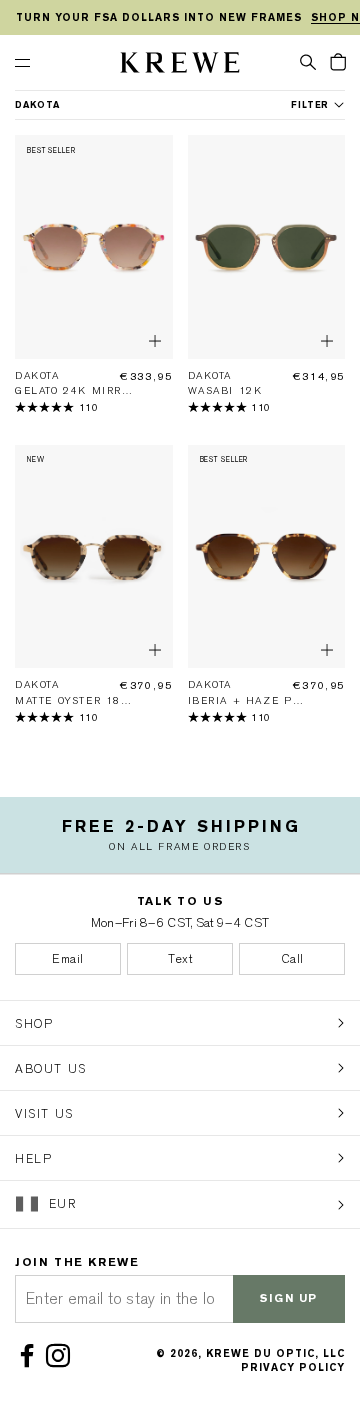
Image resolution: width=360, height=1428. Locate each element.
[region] (180, 18)
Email (68, 959)
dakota (37, 105)
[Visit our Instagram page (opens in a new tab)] (61, 1356)
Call (292, 959)
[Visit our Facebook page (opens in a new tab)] (30, 1356)
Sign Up (289, 1298)
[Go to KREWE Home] (180, 65)
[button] (308, 61)
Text (180, 959)
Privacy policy (293, 1367)
